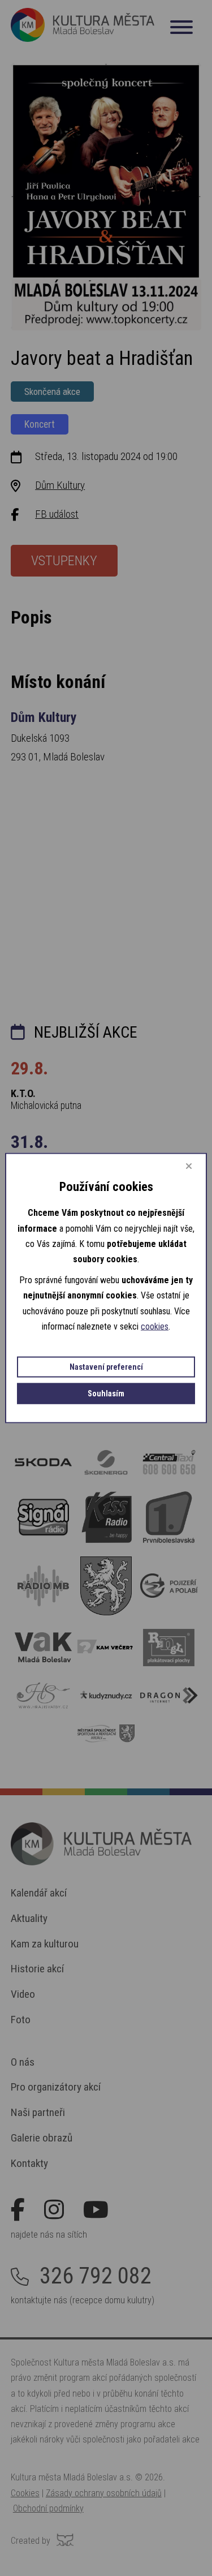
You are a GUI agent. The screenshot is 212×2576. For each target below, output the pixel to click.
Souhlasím (106, 1393)
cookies (155, 1326)
